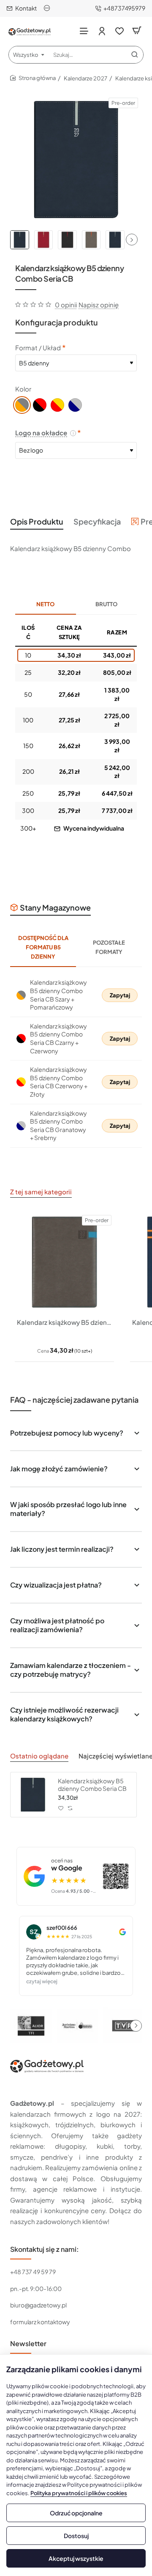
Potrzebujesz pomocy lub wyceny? (67, 1433)
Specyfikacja (97, 521)
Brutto (106, 604)
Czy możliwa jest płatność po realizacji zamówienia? (57, 1625)
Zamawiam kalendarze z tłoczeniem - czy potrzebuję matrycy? (71, 1670)
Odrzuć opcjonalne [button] (76, 2513)
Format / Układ (38, 348)
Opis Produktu (37, 521)
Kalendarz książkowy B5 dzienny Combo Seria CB (92, 1785)
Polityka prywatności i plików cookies (79, 2493)
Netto (45, 604)
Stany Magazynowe (55, 907)
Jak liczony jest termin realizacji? (62, 1549)
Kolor (23, 389)
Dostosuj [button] (76, 2536)
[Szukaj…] (135, 55)
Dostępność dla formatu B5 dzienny (43, 947)
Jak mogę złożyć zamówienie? (59, 1469)
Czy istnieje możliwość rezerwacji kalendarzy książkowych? (64, 1714)
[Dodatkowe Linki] (48, 8)
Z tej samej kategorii (41, 1192)
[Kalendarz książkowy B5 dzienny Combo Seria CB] (33, 1795)
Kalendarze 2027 (85, 78)
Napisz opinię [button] (99, 305)
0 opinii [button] (66, 305)
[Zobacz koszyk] (137, 31)
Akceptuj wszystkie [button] (76, 2558)
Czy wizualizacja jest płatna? (56, 1585)
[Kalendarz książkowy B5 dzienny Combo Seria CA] (64, 1262)
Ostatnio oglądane (39, 1756)
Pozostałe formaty (109, 947)
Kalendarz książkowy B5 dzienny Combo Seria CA (64, 1322)
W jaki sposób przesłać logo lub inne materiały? (68, 1509)
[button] (132, 240)
